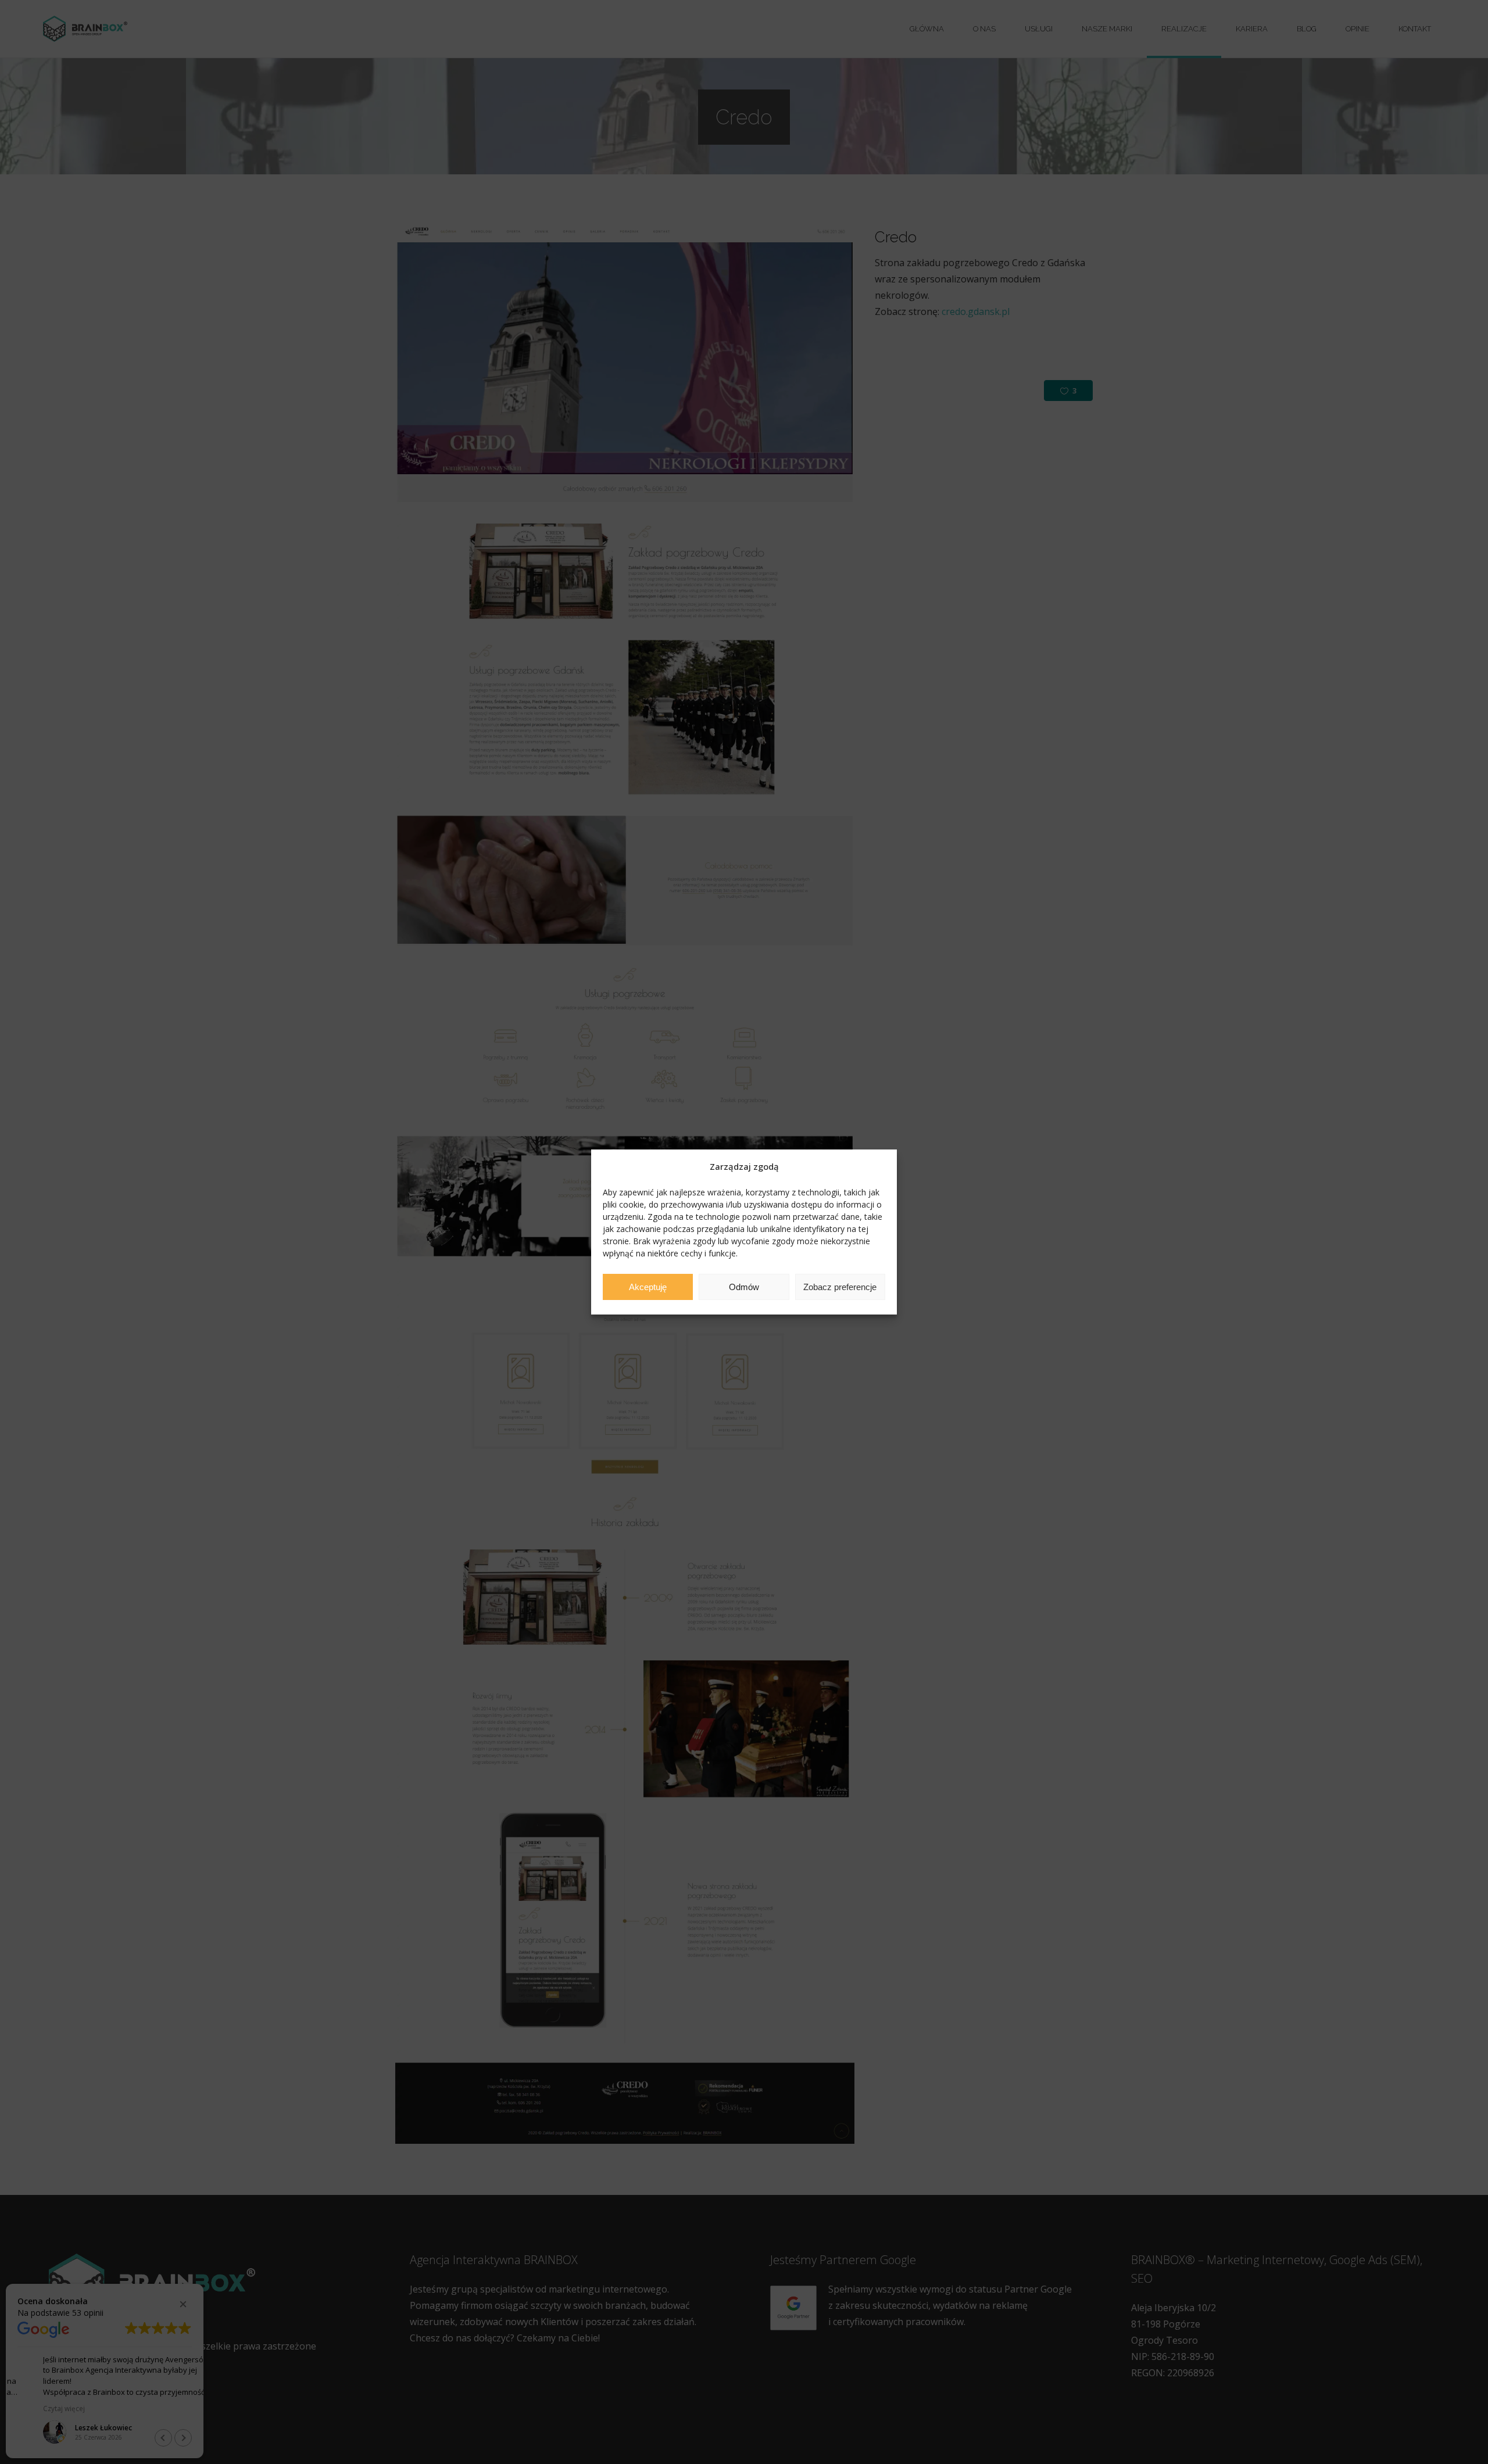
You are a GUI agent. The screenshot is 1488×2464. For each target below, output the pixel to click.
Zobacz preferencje (840, 1287)
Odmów (744, 1287)
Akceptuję (648, 1287)
